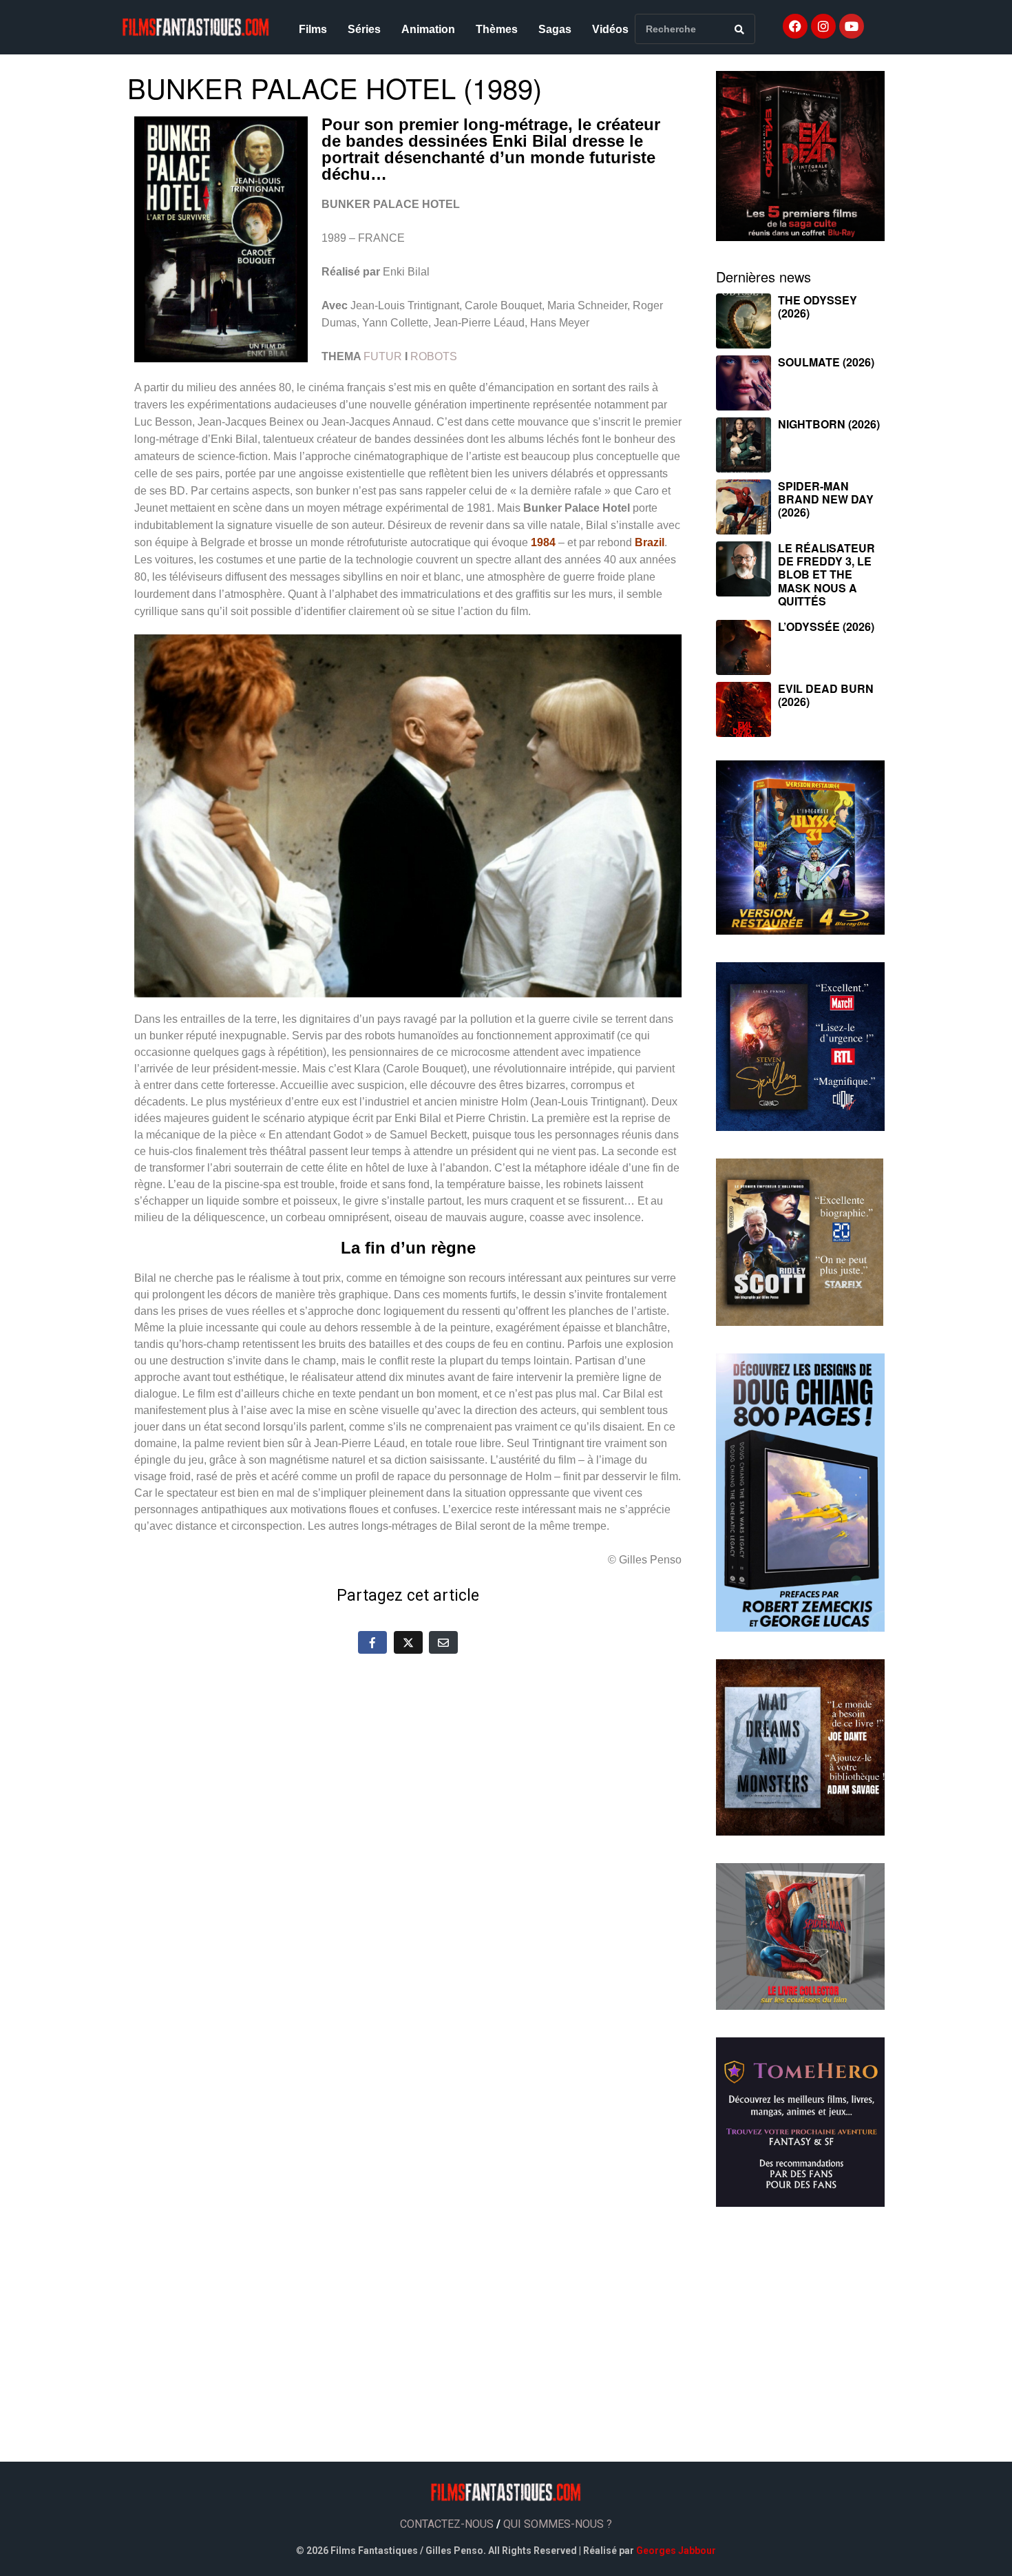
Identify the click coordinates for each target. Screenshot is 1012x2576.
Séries (364, 29)
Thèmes (497, 29)
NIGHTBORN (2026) (829, 424)
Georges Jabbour (676, 2551)
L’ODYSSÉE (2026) (826, 626)
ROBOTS (434, 356)
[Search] (739, 29)
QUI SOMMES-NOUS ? (558, 2524)
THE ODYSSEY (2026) (818, 307)
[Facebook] (795, 26)
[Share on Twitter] (408, 1642)
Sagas (555, 29)
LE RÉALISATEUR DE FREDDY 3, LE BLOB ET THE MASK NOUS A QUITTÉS (826, 574)
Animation (428, 29)
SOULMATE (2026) (826, 362)
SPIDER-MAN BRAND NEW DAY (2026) (826, 499)
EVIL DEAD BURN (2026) (826, 695)
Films (313, 29)
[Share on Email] (443, 1642)
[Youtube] (852, 26)
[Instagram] (823, 26)
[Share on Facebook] (372, 1642)
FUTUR (383, 356)
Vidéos (610, 29)
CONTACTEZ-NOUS (447, 2524)
